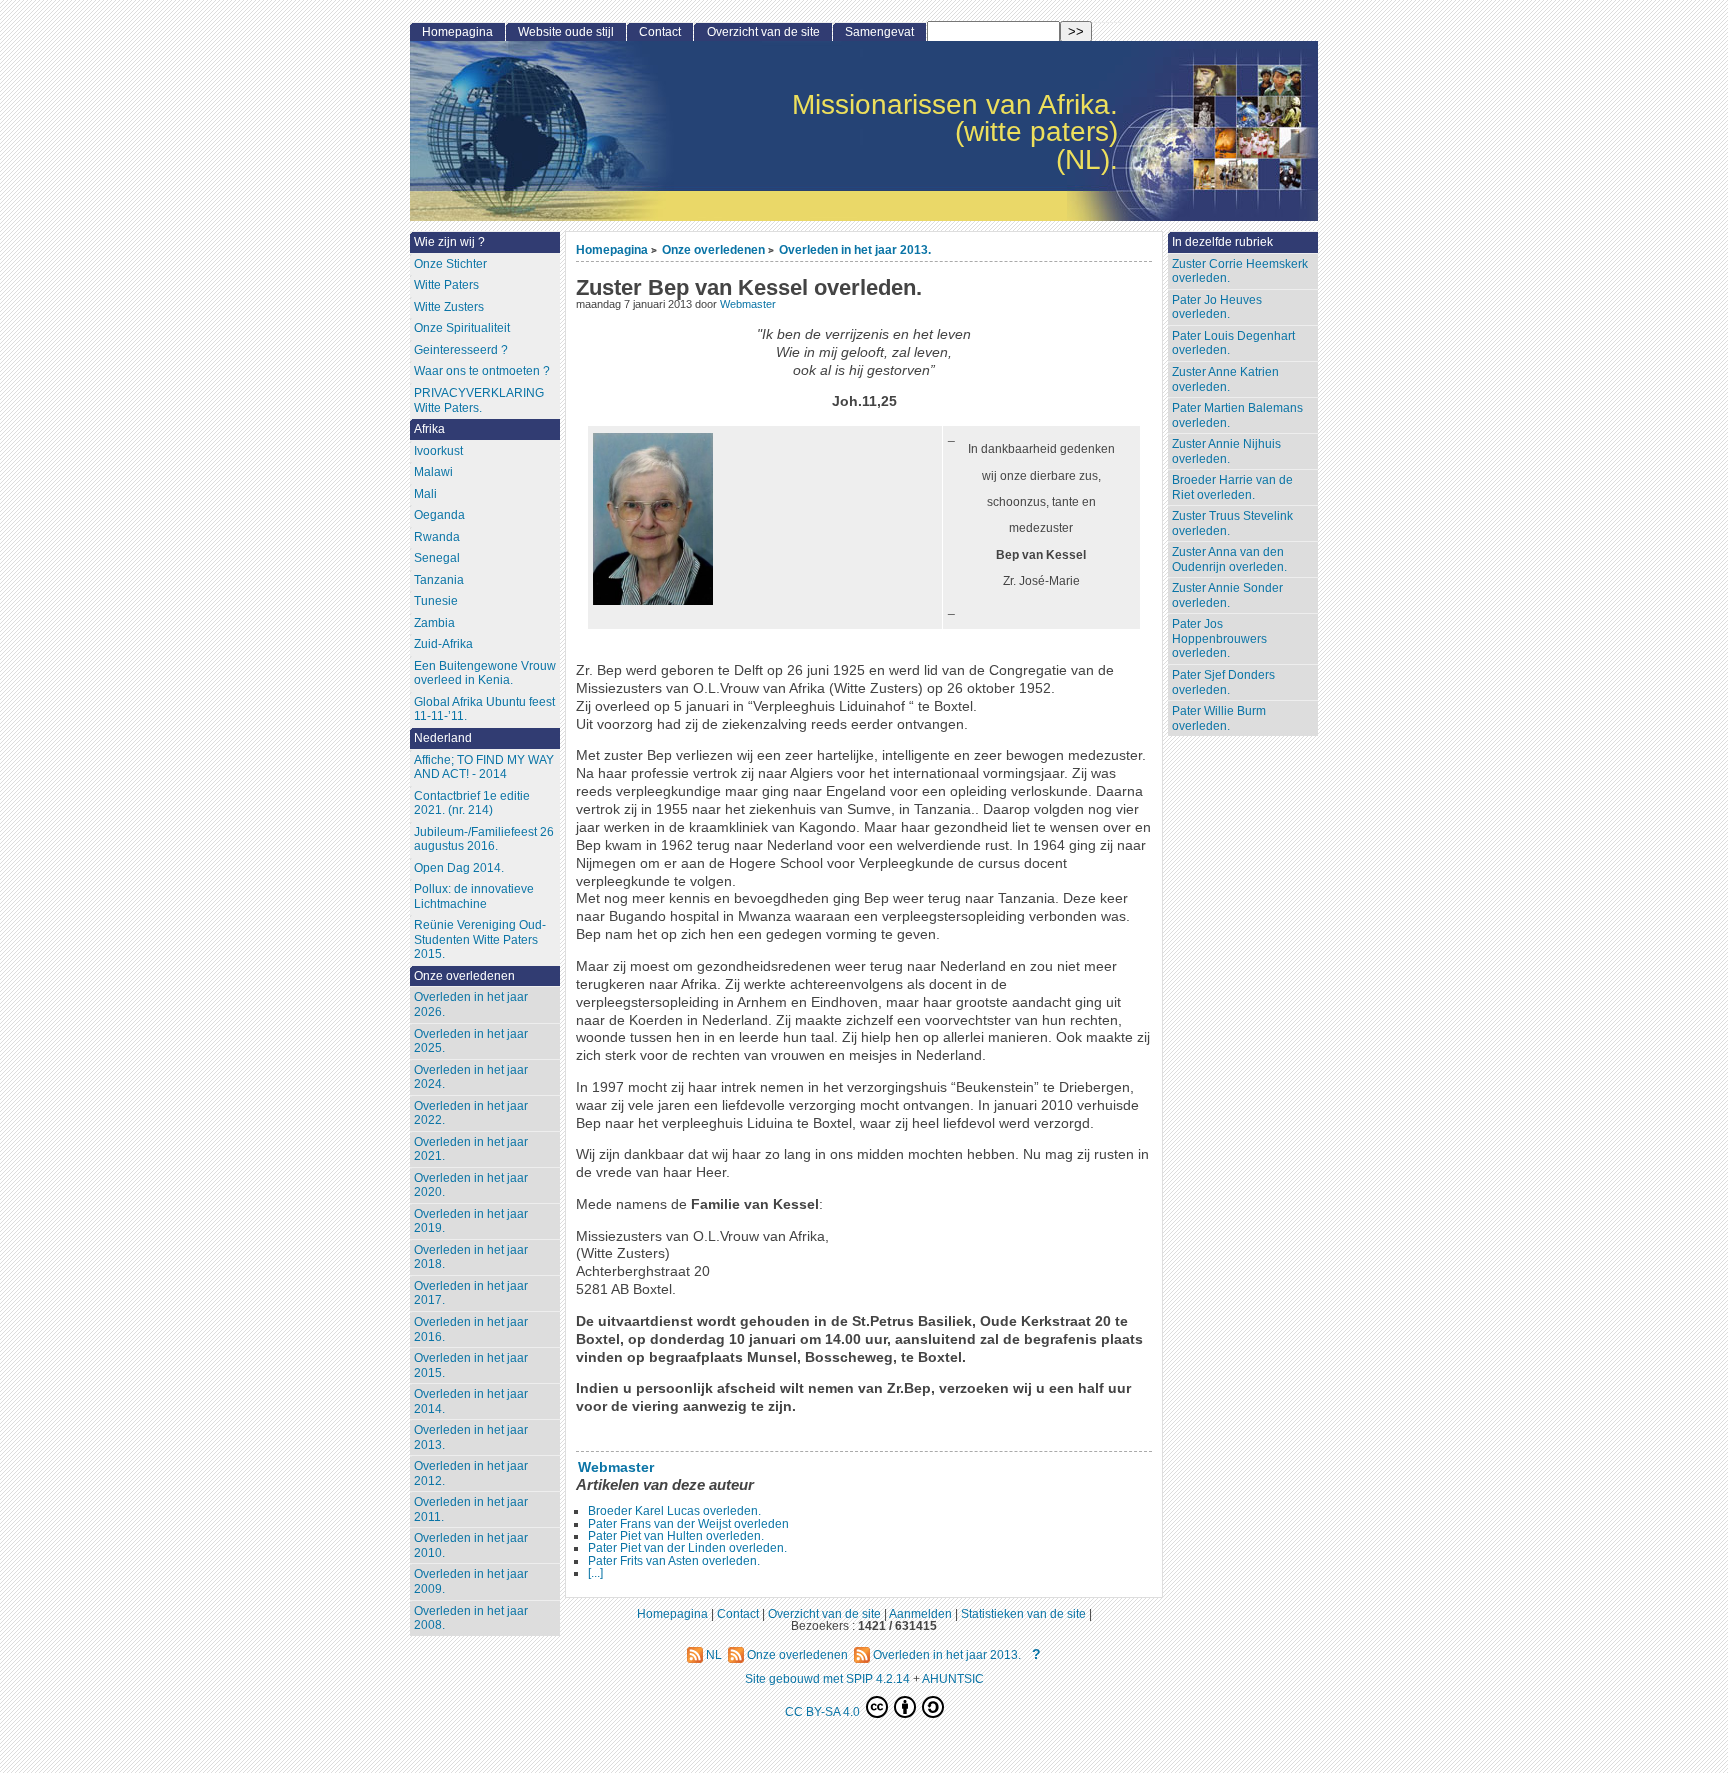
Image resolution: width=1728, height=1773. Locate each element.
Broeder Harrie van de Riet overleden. (1232, 487)
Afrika (429, 429)
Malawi (433, 472)
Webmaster (748, 304)
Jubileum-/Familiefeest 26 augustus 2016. (484, 839)
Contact (660, 32)
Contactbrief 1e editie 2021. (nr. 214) (472, 803)
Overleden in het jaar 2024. (471, 1077)
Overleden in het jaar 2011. (471, 1509)
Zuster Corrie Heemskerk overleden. (1240, 271)
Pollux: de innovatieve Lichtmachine (474, 896)
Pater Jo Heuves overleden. (1217, 307)
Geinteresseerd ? (461, 350)
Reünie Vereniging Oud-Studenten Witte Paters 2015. (480, 939)
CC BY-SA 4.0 (824, 1711)
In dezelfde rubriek (1222, 242)
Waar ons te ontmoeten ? (482, 371)
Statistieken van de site (1023, 1613)
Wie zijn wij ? (449, 242)
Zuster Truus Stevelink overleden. (1232, 523)
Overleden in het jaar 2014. (471, 1401)
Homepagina (612, 249)
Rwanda (437, 537)
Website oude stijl (566, 32)
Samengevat (879, 32)
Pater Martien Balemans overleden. (1237, 415)
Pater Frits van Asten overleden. (674, 1561)
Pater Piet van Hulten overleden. (676, 1536)
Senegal (437, 558)
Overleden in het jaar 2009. (471, 1581)
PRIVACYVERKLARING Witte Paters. (479, 400)
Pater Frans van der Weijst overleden (688, 1524)
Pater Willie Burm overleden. (1219, 718)
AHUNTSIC (953, 1678)
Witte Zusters (449, 307)
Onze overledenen (713, 249)
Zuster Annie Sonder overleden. (1227, 595)
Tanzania (439, 580)
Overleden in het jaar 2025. (471, 1041)
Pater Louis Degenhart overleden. (1233, 343)
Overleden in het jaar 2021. (471, 1149)
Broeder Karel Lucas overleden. (674, 1511)
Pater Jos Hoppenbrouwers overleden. (1219, 638)
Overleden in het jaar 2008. (471, 1618)
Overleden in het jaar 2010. (471, 1545)
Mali (425, 494)
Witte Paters (446, 285)
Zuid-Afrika (443, 644)
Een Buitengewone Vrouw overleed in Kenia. (485, 673)
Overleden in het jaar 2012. (471, 1473)
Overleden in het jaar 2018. (471, 1257)
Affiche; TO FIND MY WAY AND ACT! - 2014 (484, 767)
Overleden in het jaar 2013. (855, 249)
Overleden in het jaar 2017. (471, 1293)
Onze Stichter (450, 264)
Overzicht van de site (763, 32)
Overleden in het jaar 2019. (471, 1221)
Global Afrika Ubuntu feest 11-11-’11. (484, 709)
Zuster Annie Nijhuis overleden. (1226, 451)
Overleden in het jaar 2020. (471, 1185)
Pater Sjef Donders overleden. (1223, 682)
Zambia (434, 623)
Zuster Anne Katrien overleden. (1225, 379)
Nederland (443, 738)
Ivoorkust (438, 451)
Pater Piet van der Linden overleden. (687, 1548)
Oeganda (439, 515)
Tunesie (436, 601)
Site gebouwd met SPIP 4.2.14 (827, 1678)
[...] (595, 1573)
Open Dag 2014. (459, 868)
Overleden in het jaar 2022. (471, 1113)
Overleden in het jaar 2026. (471, 1004)
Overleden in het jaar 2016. (471, 1329)
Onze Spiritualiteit (462, 328)
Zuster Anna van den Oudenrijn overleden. (1229, 559)
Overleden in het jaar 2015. (471, 1365)
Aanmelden (920, 1613)
